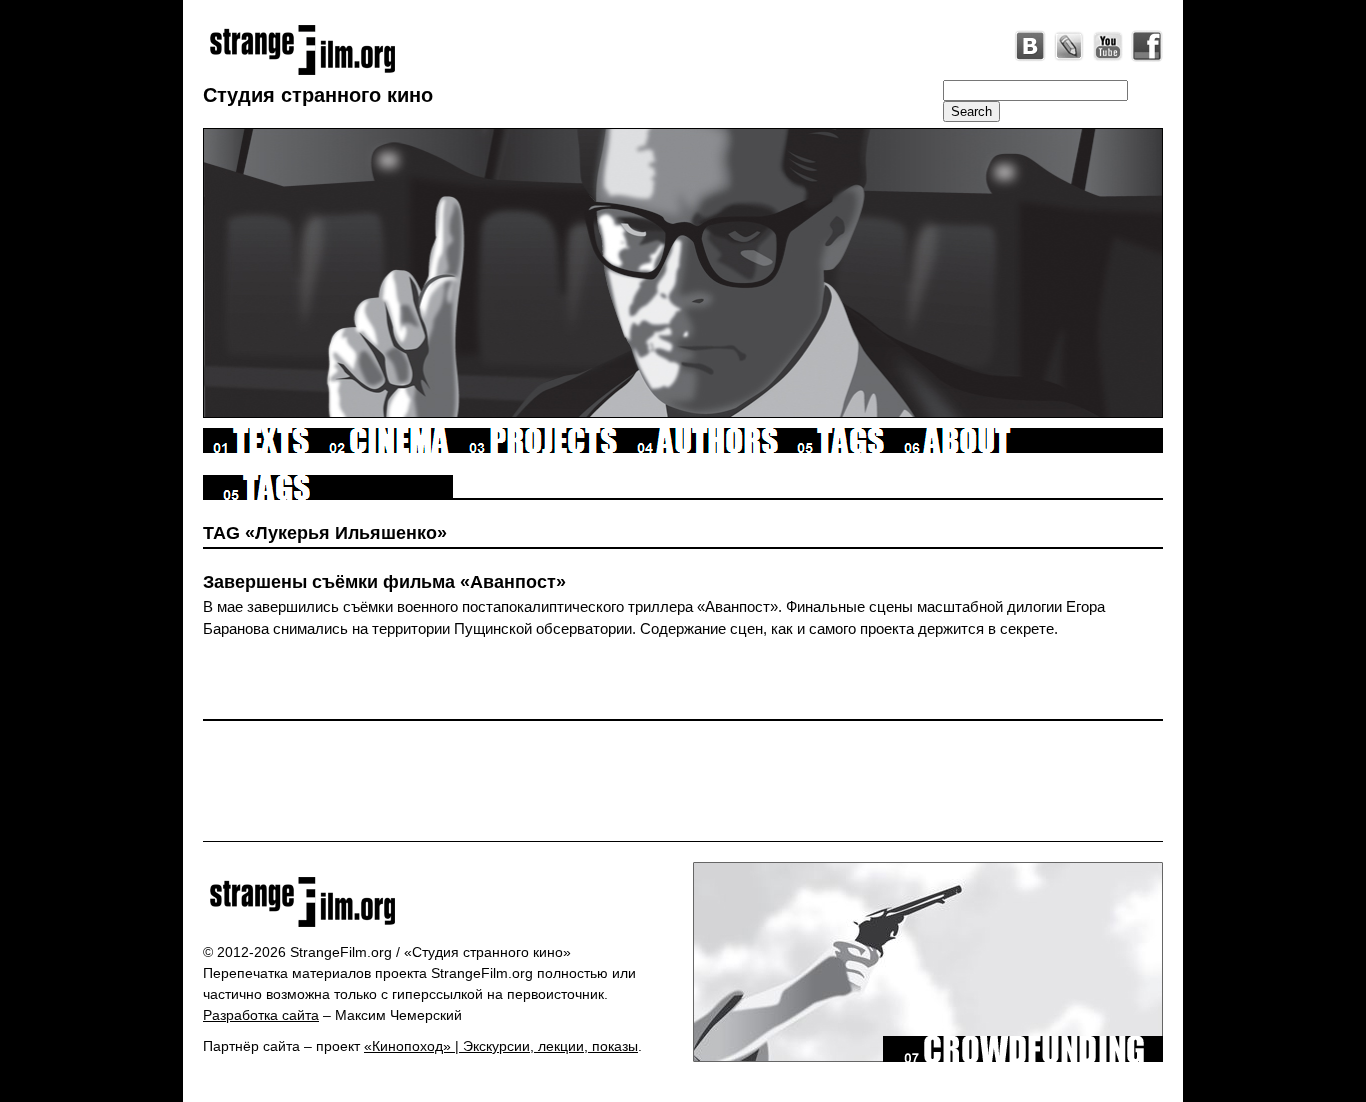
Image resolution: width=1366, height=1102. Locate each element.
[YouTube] (1108, 46)
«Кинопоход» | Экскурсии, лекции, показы (501, 1046)
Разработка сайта (261, 1015)
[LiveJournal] (1069, 46)
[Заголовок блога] (440, 902)
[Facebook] (1147, 46)
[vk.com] (1030, 46)
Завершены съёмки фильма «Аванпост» (384, 582)
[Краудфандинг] (1023, 1057)
